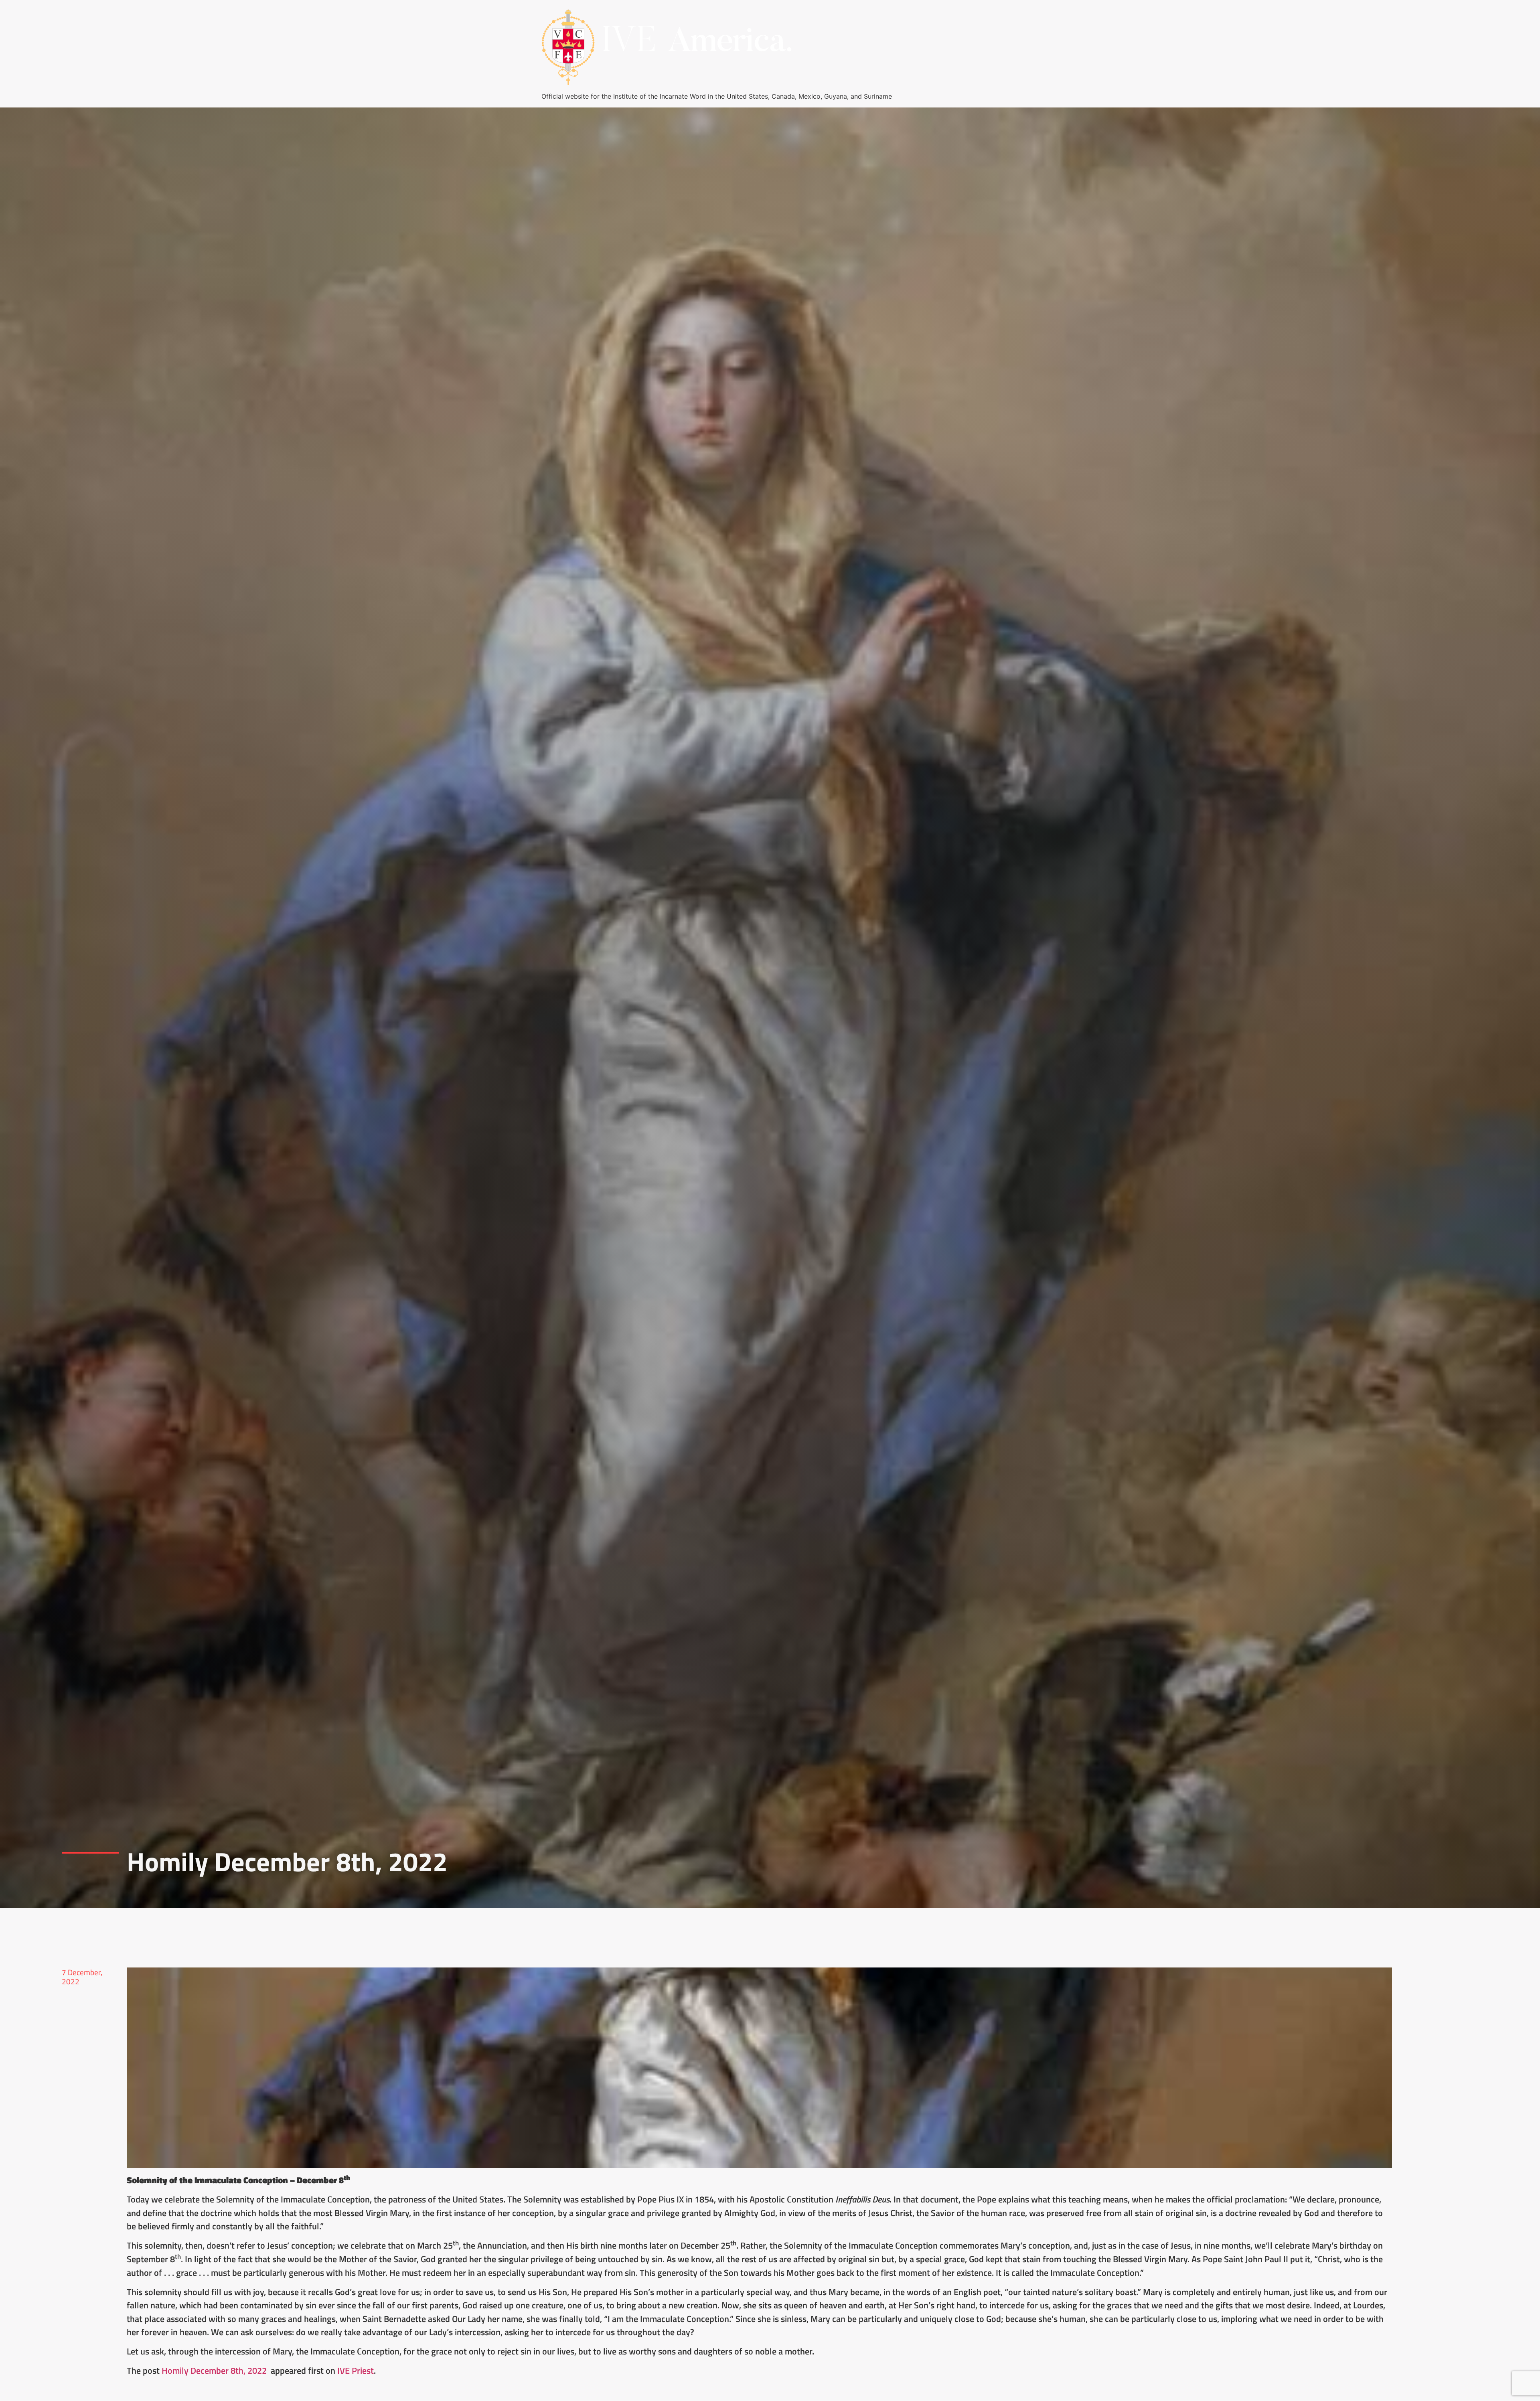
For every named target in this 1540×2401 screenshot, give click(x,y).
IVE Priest (356, 2371)
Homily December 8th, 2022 (215, 2371)
